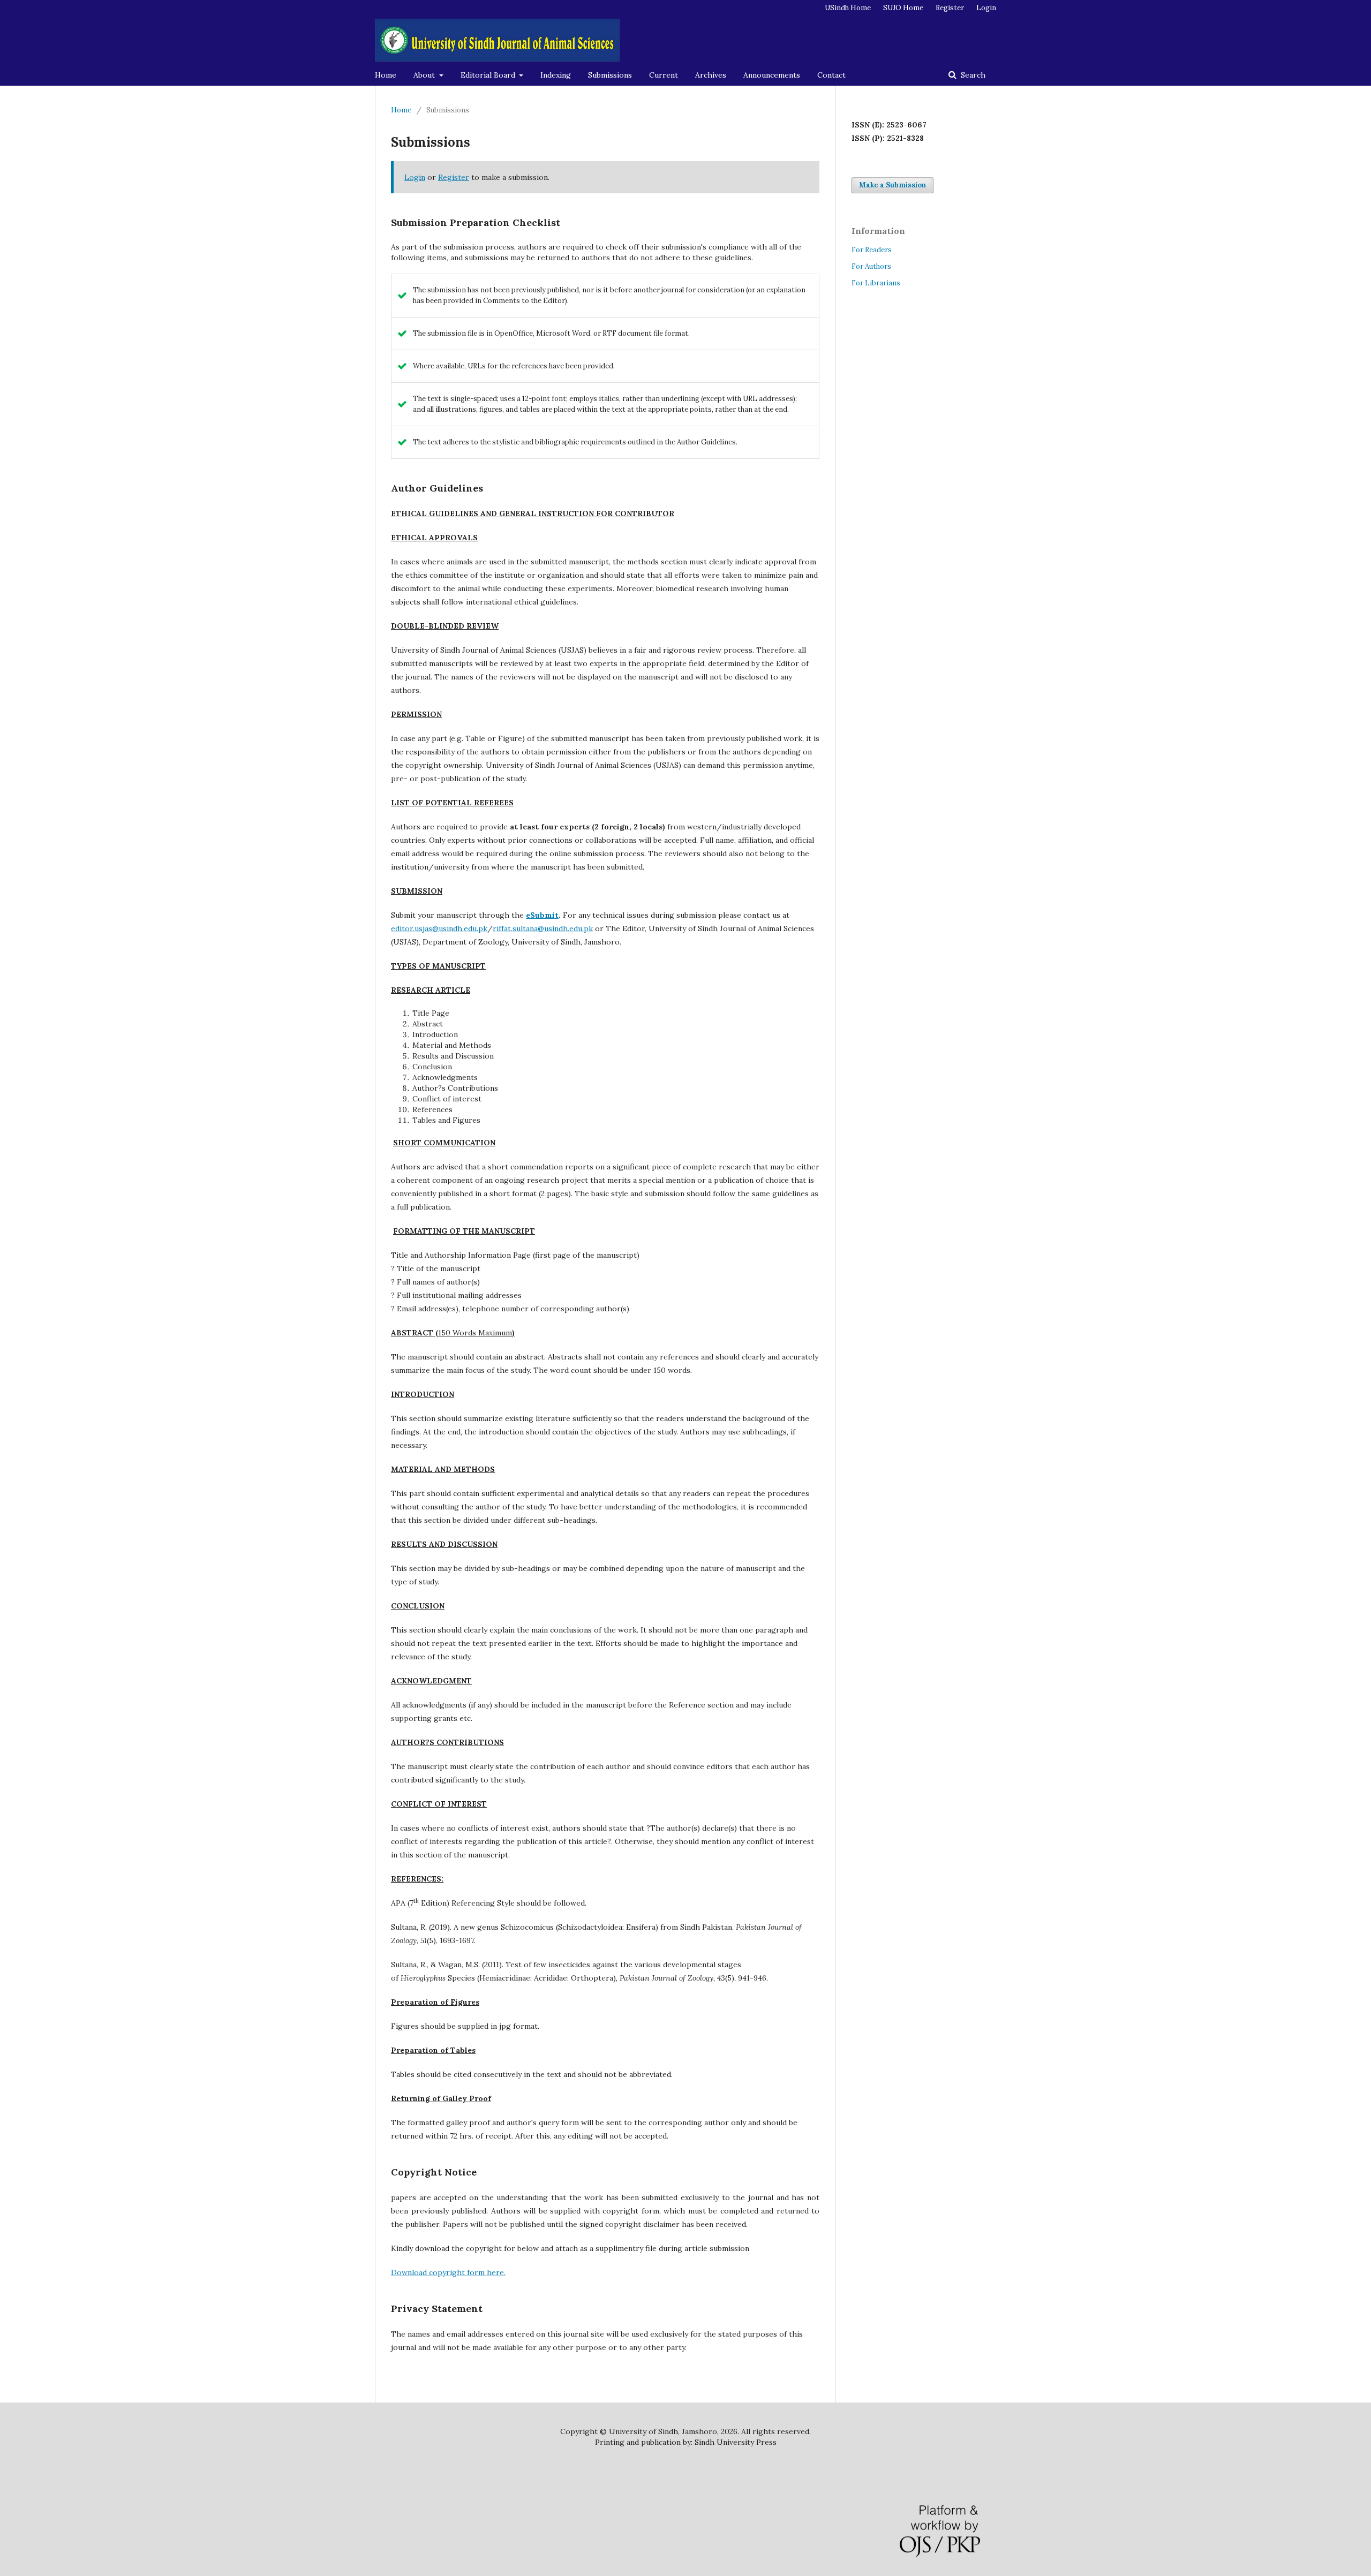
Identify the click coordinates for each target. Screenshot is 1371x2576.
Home (386, 75)
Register (950, 8)
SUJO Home (903, 8)
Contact (831, 75)
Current (664, 75)
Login (986, 8)
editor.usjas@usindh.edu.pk (439, 928)
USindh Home (848, 8)
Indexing (556, 75)
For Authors (871, 266)
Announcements (772, 75)
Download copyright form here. (448, 2272)
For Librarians (876, 283)
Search (972, 75)
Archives (711, 75)
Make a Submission (892, 185)
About (425, 75)
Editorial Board (489, 75)
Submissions (610, 75)
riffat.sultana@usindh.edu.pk (543, 928)
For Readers (872, 250)
